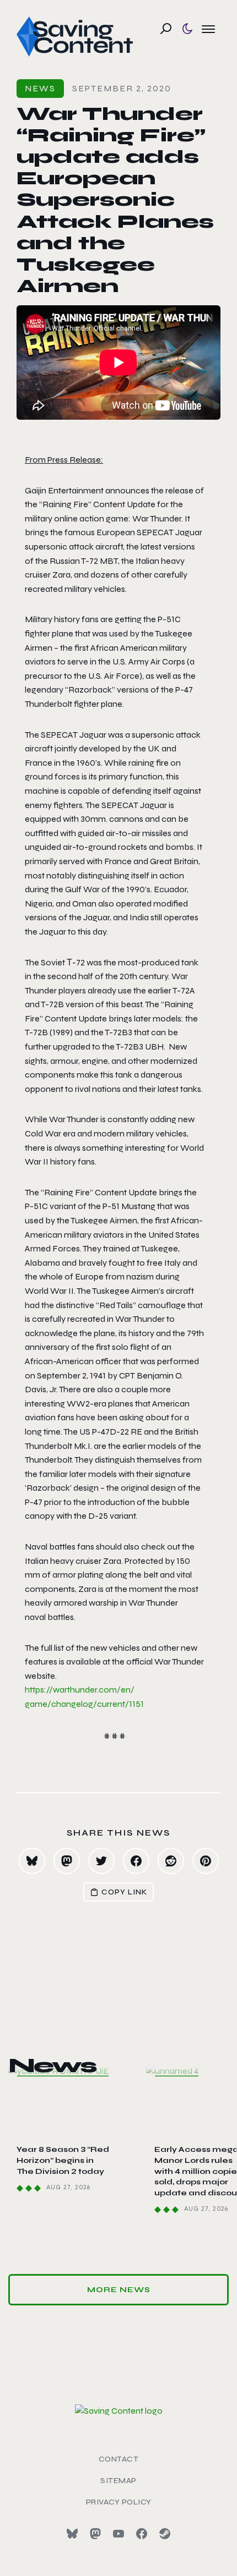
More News (119, 2290)
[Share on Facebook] (136, 1861)
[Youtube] (118, 2534)
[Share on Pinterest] (206, 1861)
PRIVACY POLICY (119, 2502)
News (40, 88)
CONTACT (119, 2459)
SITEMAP (118, 2481)
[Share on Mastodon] (67, 1861)
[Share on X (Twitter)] (101, 1861)
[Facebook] (142, 2534)
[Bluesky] (72, 2534)
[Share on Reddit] (171, 1861)
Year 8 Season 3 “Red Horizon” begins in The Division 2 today (63, 2160)
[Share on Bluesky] (32, 1861)
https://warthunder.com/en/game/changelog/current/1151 (84, 1697)
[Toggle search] (166, 29)
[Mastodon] (95, 2534)
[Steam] (165, 2534)
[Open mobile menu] (208, 29)
